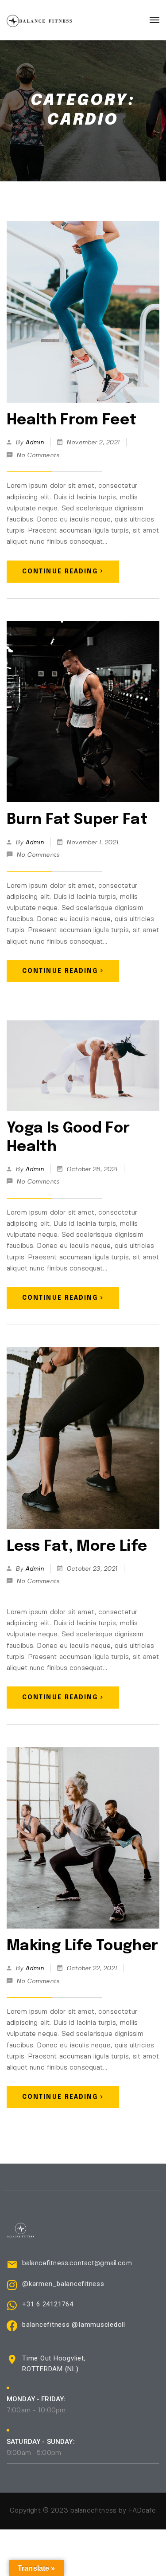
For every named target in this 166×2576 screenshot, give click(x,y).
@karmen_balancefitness (63, 2284)
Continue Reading (60, 572)
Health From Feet (71, 420)
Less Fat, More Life (77, 1547)
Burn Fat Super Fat (77, 820)
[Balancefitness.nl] (39, 20)
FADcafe (143, 2511)
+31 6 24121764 (48, 2304)
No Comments (38, 455)
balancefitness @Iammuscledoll (74, 2325)
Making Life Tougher (82, 1946)
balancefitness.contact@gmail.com (77, 2263)
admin (35, 443)
